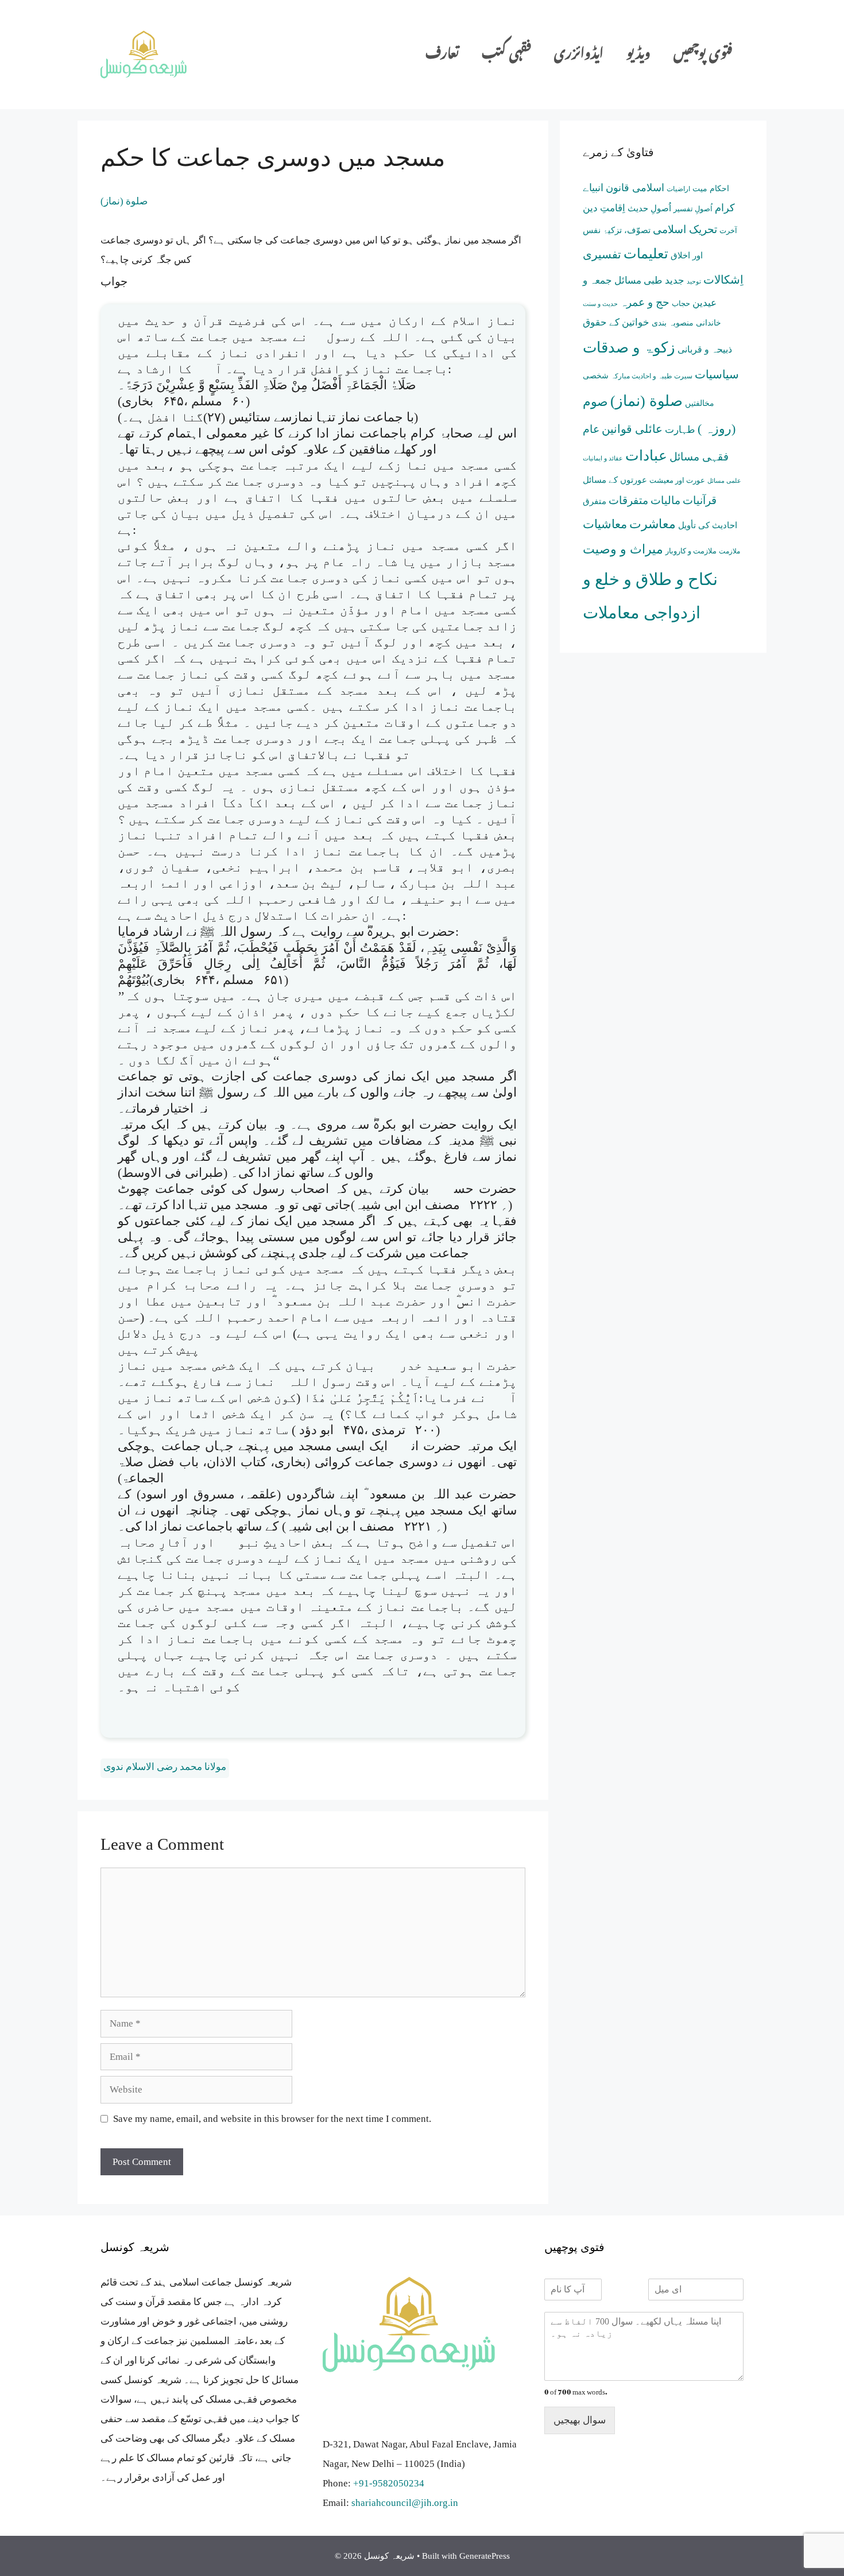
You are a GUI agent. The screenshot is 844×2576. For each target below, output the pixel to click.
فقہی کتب (506, 54)
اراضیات (678, 189)
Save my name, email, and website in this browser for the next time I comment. (272, 2119)
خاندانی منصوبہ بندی (686, 323)
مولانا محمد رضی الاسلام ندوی (165, 1767)
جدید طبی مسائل (649, 280)
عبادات (646, 456)
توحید (694, 282)
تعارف (442, 54)
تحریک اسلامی (685, 229)
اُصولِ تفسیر (693, 209)
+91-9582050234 (389, 2483)
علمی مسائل (724, 481)
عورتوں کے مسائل (615, 480)
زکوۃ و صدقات (629, 347)
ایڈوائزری (579, 54)
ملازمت (729, 551)
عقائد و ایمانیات (603, 458)
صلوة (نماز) (124, 201)
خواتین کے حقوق (616, 322)
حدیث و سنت (600, 304)
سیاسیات (717, 374)
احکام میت (711, 189)
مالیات (665, 500)
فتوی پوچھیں (703, 54)
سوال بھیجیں (580, 2420)
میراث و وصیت (623, 549)
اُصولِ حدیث (649, 208)
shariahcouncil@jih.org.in (405, 2503)
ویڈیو (638, 54)
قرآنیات (700, 500)
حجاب (681, 303)
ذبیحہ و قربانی (705, 349)
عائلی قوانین (632, 429)
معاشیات (605, 524)
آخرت (728, 231)
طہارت (680, 430)
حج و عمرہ (645, 302)
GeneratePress (485, 2556)
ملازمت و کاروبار (691, 551)
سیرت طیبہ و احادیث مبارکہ (652, 376)
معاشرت (653, 524)
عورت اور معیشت (677, 480)
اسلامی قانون (635, 188)
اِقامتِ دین (604, 208)
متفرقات (628, 500)
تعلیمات (646, 254)
